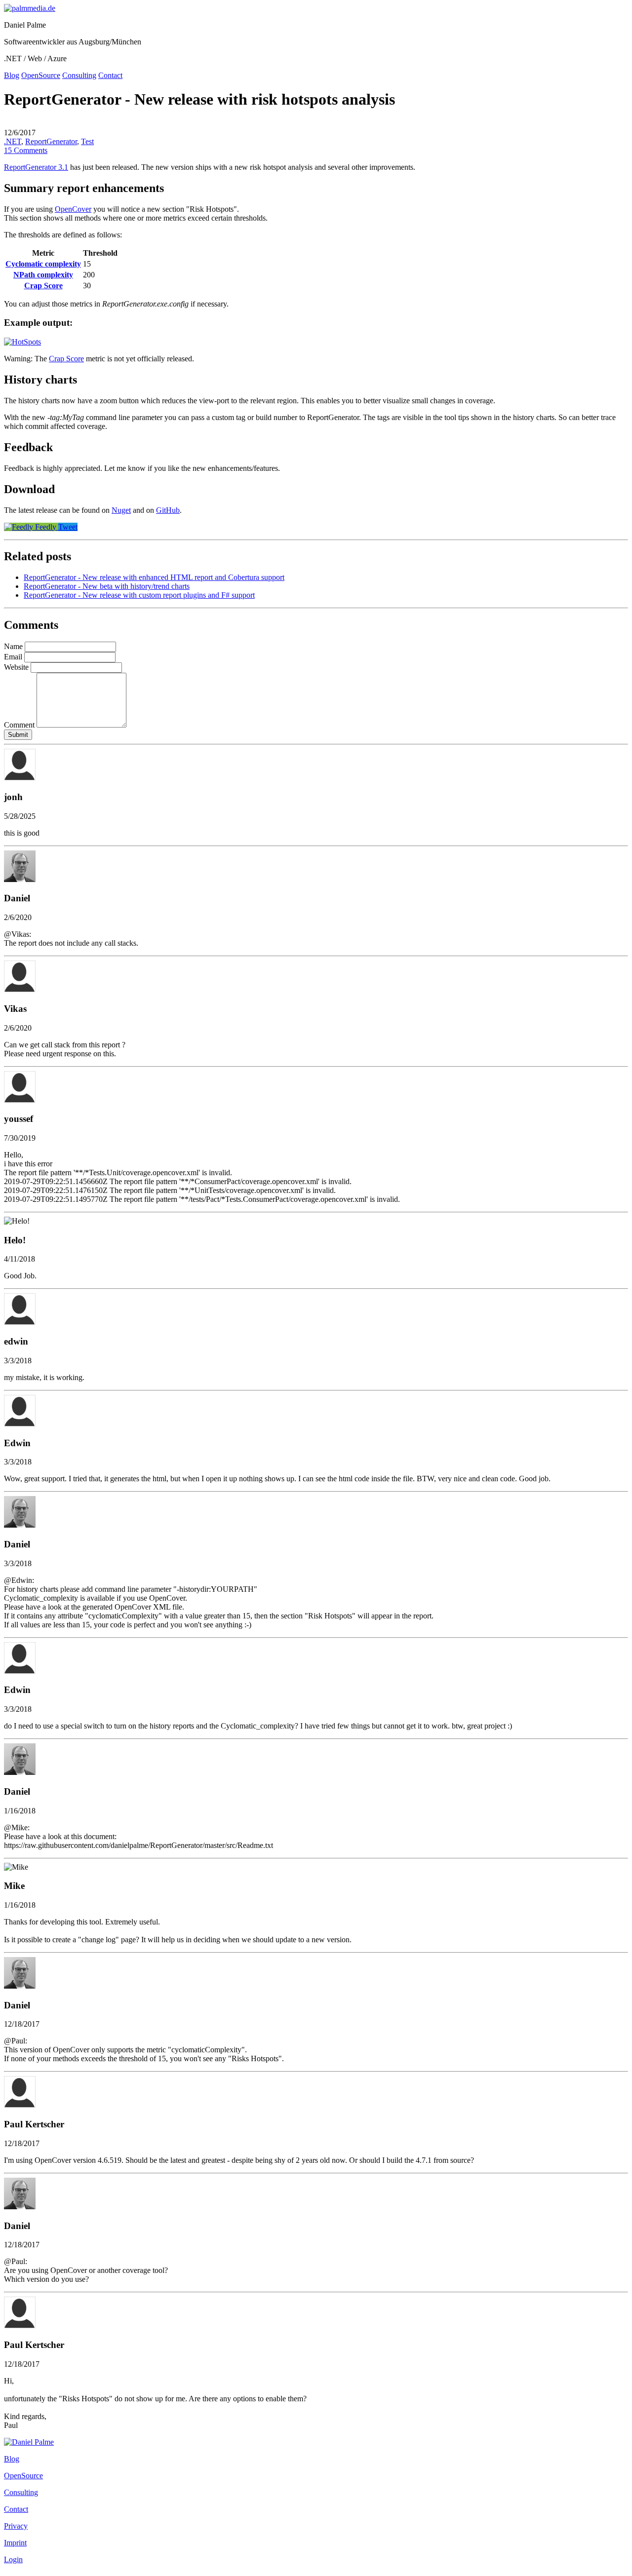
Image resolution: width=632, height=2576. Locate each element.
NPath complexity (43, 275)
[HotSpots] (22, 342)
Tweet (68, 527)
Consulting (79, 75)
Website (16, 667)
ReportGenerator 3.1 (36, 167)
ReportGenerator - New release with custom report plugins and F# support (139, 595)
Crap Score (43, 286)
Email (13, 657)
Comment (19, 725)
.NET (13, 141)
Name (13, 646)
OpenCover (73, 209)
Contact (110, 75)
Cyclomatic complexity (43, 264)
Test (87, 141)
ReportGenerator (51, 141)
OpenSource (41, 75)
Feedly (46, 527)
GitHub (168, 510)
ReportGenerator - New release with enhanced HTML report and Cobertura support (154, 577)
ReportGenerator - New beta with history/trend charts (107, 586)
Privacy (16, 2526)
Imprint (15, 2543)
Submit (18, 735)
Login (13, 2559)
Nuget (121, 510)
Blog (12, 75)
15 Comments (26, 150)
